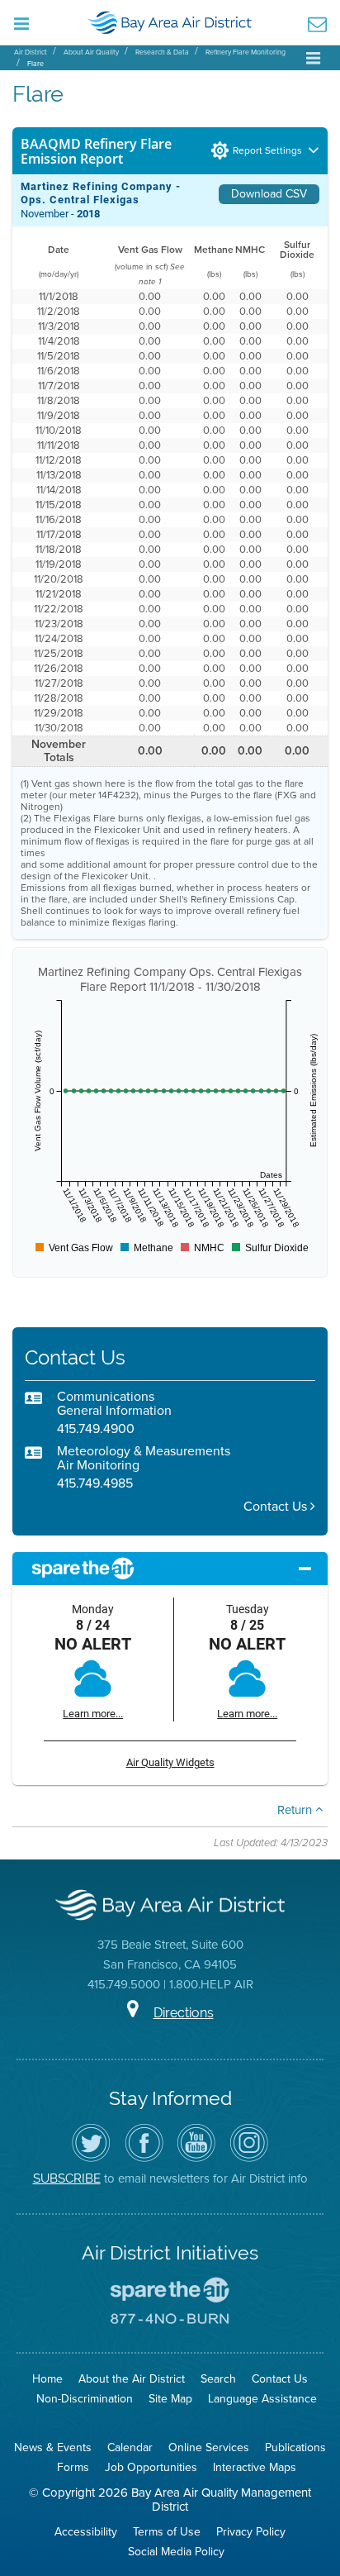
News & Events (53, 2447)
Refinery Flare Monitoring (246, 52)
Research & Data (162, 52)
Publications (295, 2447)
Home (47, 2379)
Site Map (170, 2399)
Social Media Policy (176, 2552)
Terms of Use (167, 2532)
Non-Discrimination (85, 2399)
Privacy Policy (251, 2532)
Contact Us (277, 1506)
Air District (31, 52)
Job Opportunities (151, 2467)
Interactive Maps (255, 2467)
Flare (35, 64)
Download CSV (269, 194)
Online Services (209, 2447)
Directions (184, 2013)
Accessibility (86, 2532)
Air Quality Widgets (170, 1762)
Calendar (130, 2447)
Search (218, 2379)
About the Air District (132, 2379)
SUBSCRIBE (67, 2178)
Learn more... (93, 1714)
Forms (73, 2467)
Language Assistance (262, 2399)
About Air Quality (91, 52)
